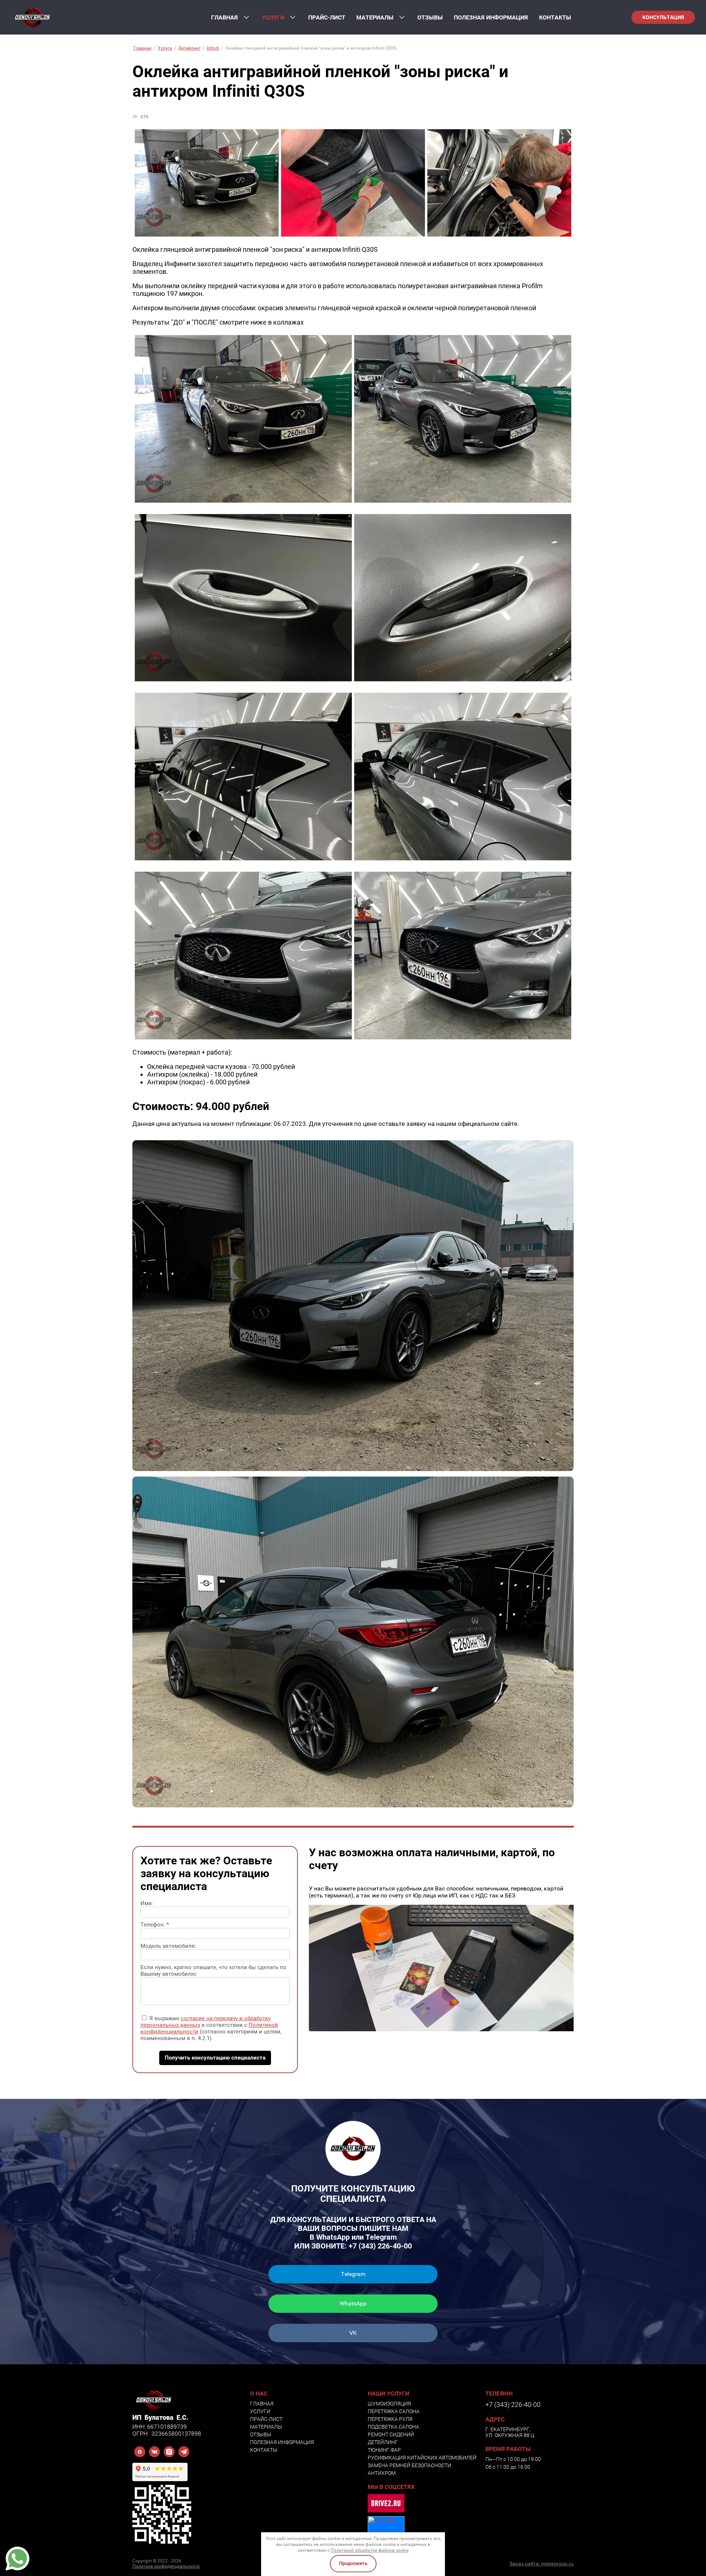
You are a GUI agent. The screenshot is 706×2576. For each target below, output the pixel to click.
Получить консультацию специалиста (215, 2058)
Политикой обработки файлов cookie (370, 2550)
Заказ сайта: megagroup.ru (541, 2564)
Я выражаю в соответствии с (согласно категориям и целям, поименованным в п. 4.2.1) (211, 2028)
